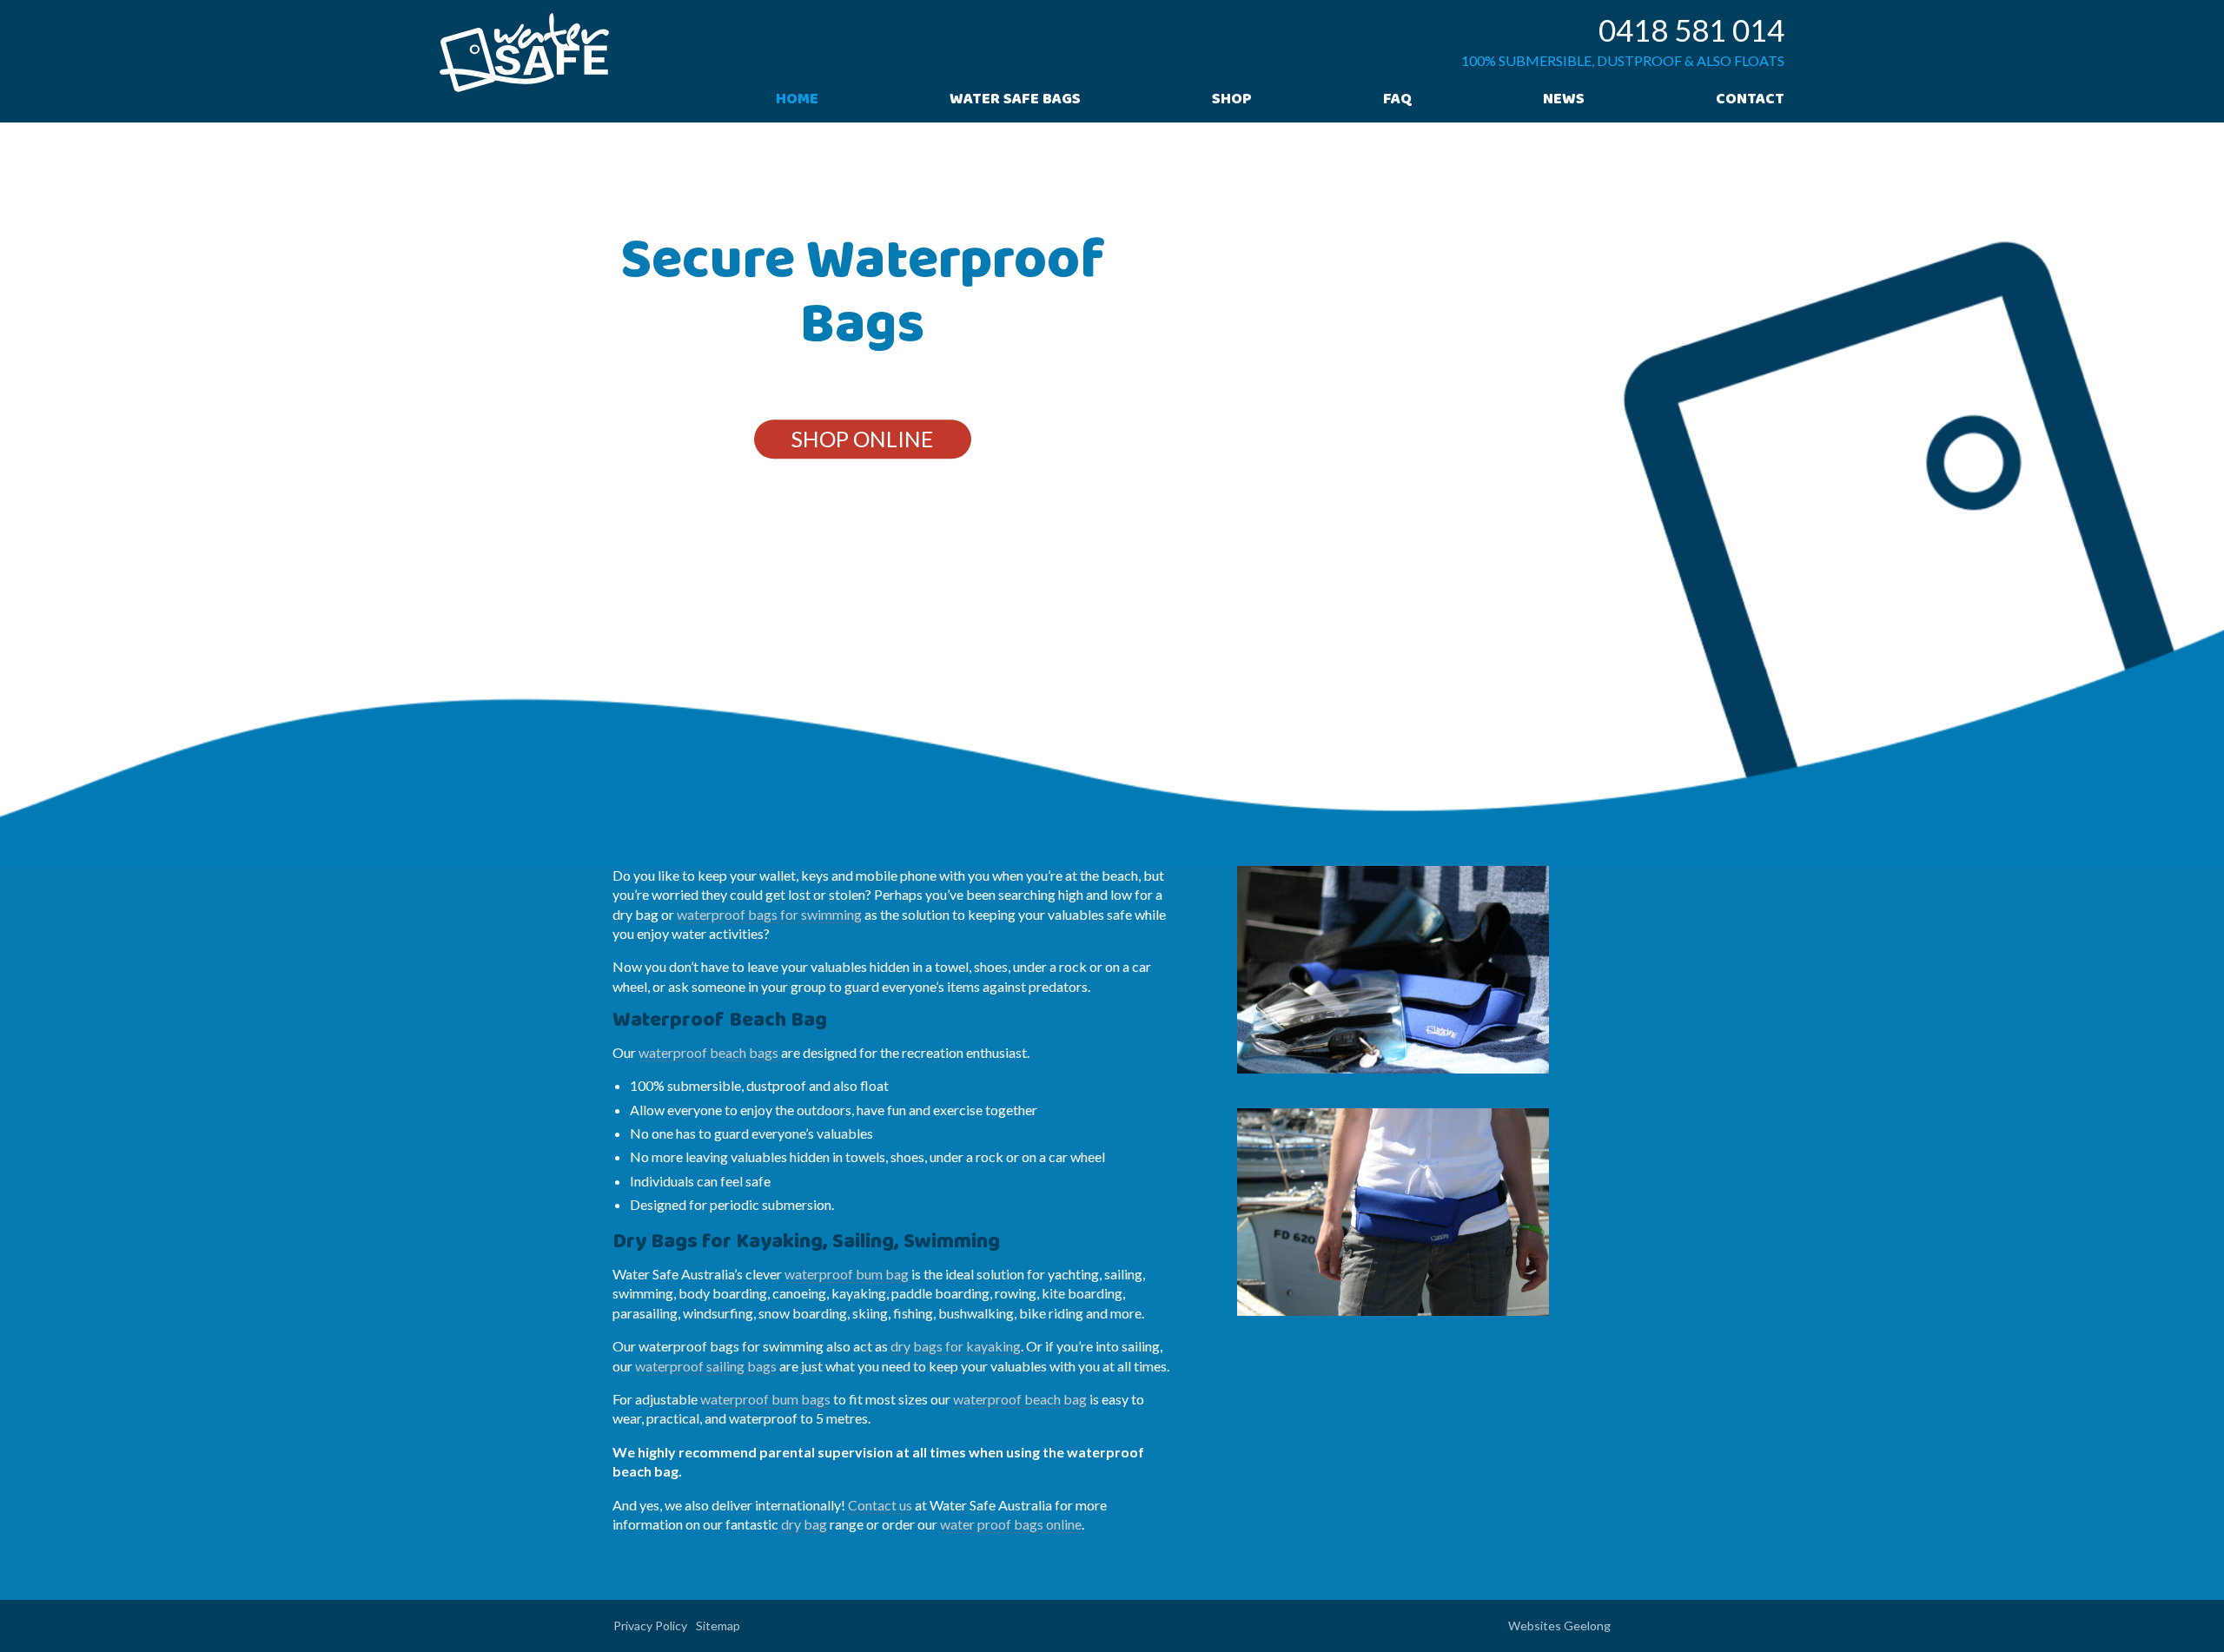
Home (797, 101)
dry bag (804, 1524)
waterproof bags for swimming (769, 914)
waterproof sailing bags (706, 1366)
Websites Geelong (1559, 1626)
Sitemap (718, 1626)
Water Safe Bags (1015, 101)
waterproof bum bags (765, 1399)
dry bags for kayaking (956, 1346)
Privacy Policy (650, 1626)
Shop (1232, 101)
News (1564, 101)
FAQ (1398, 101)
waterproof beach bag (1020, 1399)
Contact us (880, 1505)
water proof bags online (1011, 1524)
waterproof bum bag (847, 1274)
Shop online (862, 439)
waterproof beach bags (708, 1052)
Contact (1750, 101)
